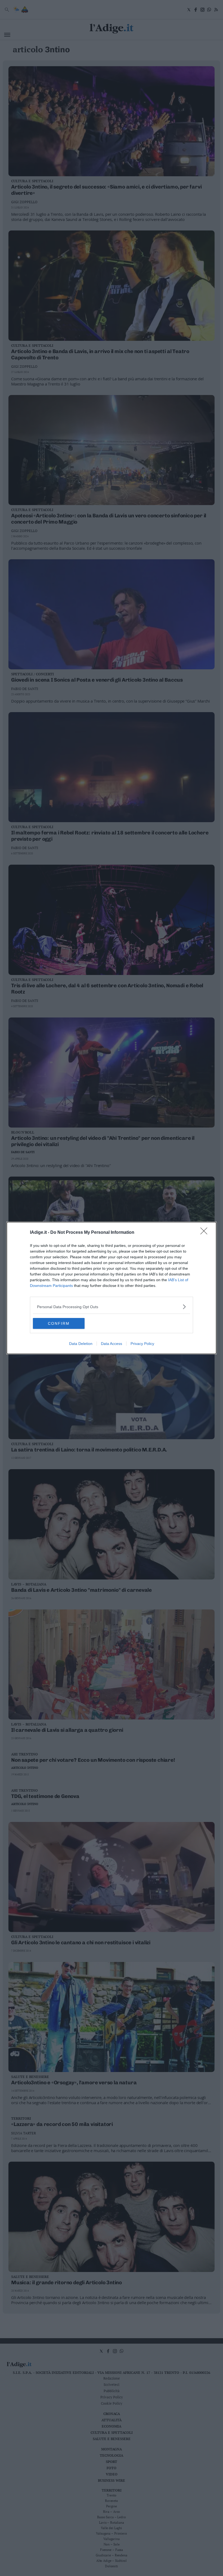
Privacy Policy (142, 1344)
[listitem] (112, 1307)
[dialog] (112, 1288)
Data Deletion (81, 1344)
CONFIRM (59, 1323)
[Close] (206, 1233)
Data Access (112, 1344)
